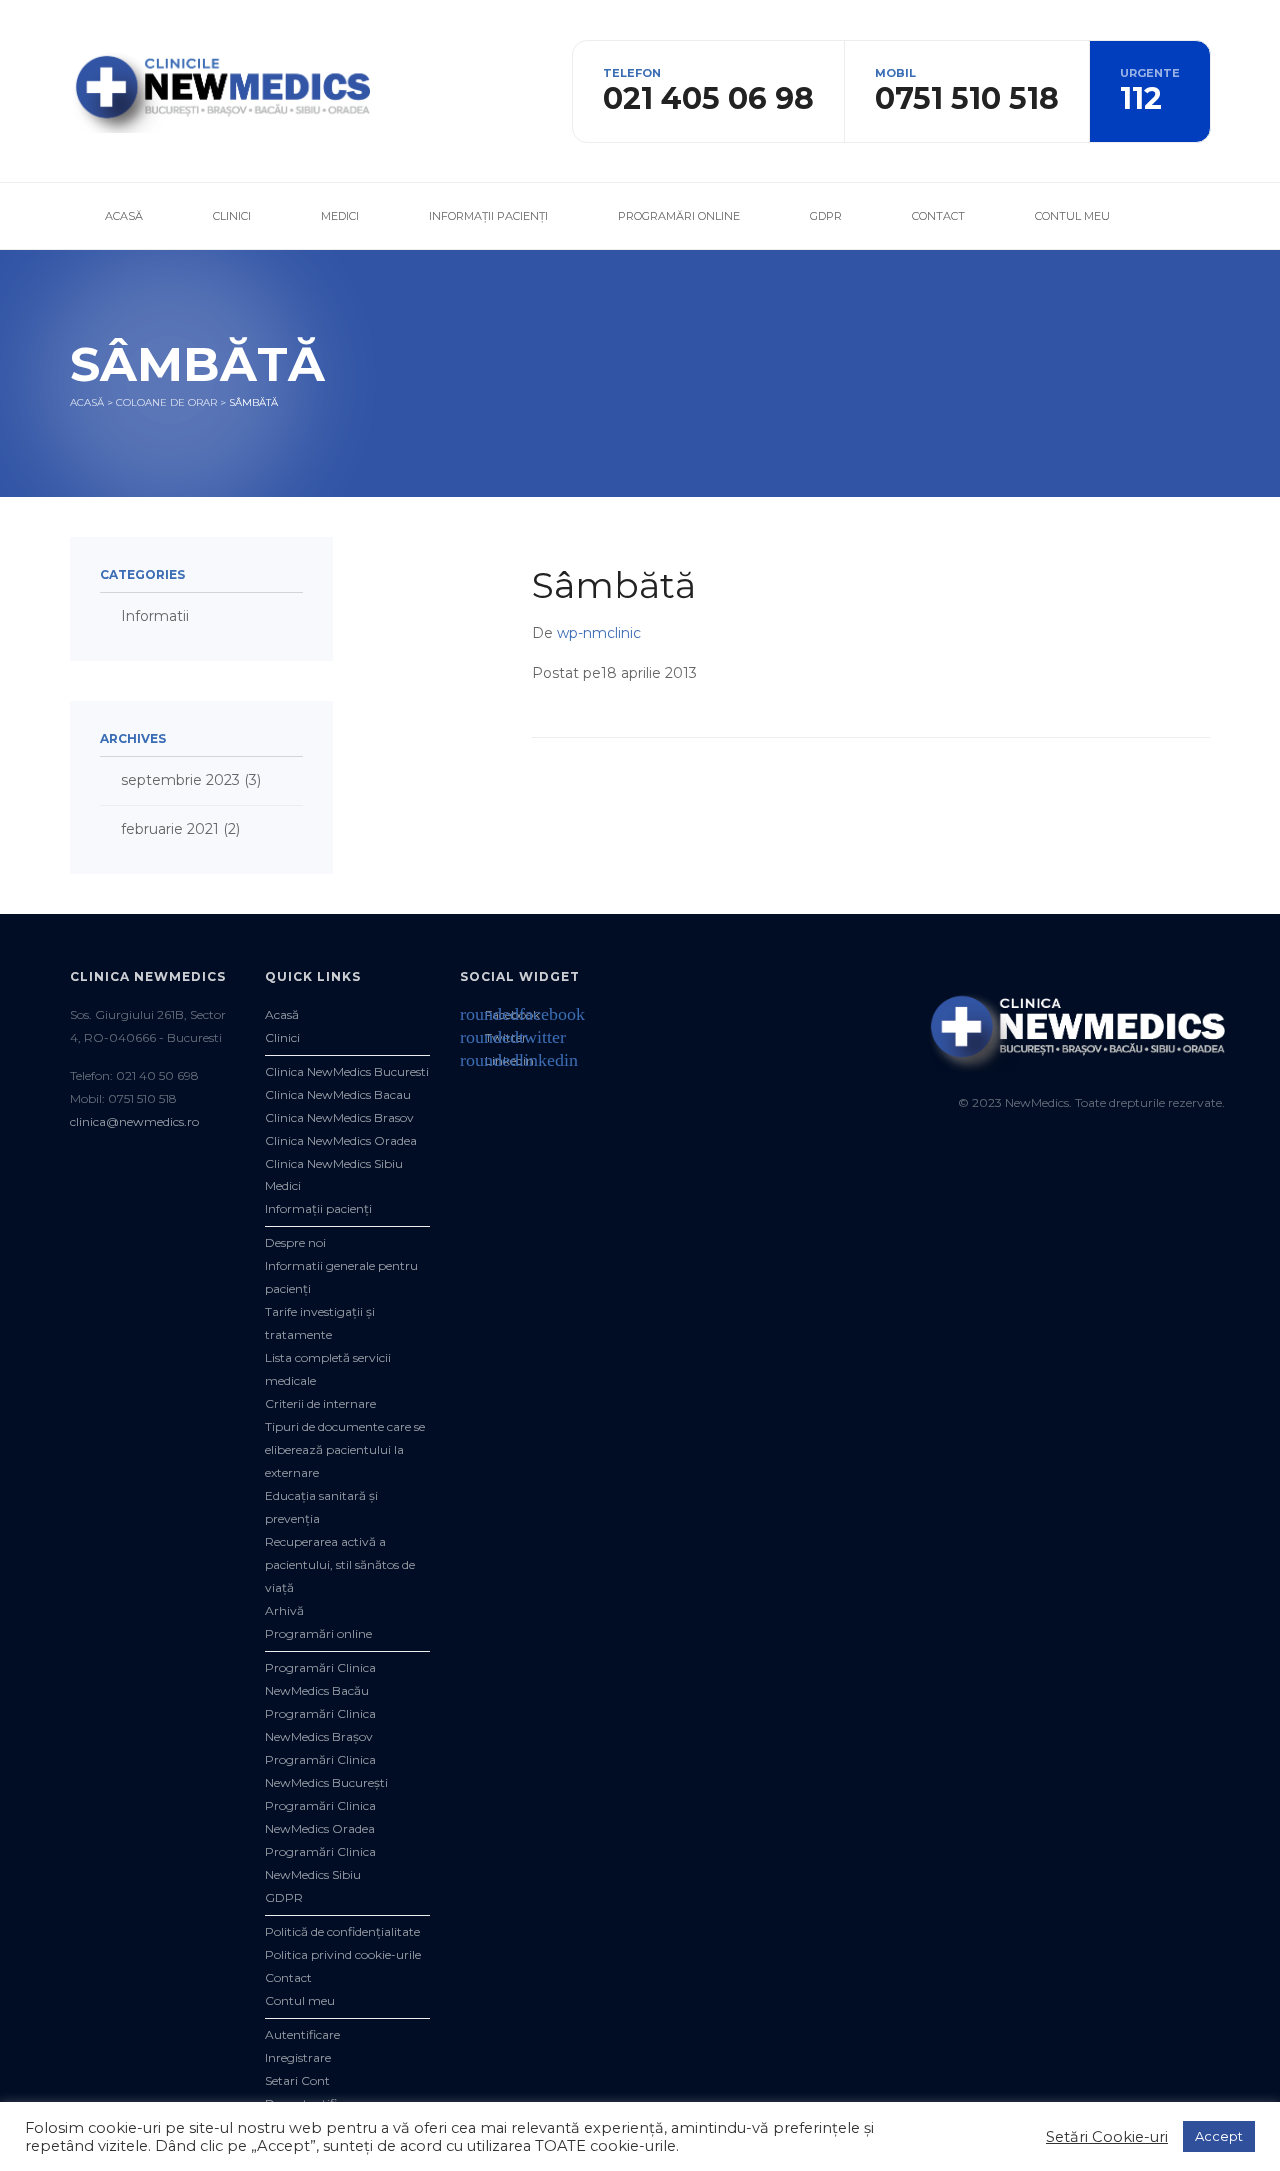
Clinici (232, 216)
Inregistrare (298, 2057)
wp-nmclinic (599, 633)
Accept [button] (1219, 2136)
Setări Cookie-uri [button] (1107, 2137)
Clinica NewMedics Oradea (341, 1140)
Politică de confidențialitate (342, 1931)
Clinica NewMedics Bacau (338, 1094)
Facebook (500, 1014)
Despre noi (295, 1242)
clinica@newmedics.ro (134, 1121)
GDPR (826, 216)
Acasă (124, 216)
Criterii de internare (320, 1403)
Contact (938, 216)
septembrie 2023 (180, 780)
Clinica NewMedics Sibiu (334, 1163)
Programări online (679, 216)
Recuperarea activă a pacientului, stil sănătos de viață (340, 1564)
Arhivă (284, 1610)
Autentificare (302, 2034)
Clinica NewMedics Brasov (339, 1117)
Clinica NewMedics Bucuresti (347, 1071)
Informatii (155, 616)
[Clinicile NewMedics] (220, 90)
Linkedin (497, 1060)
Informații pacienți (488, 216)
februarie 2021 (170, 829)
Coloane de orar (166, 402)
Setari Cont (297, 2080)
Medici (340, 216)
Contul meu (1072, 216)
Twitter (493, 1037)
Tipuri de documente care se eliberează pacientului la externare (345, 1449)
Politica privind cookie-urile (343, 1954)
